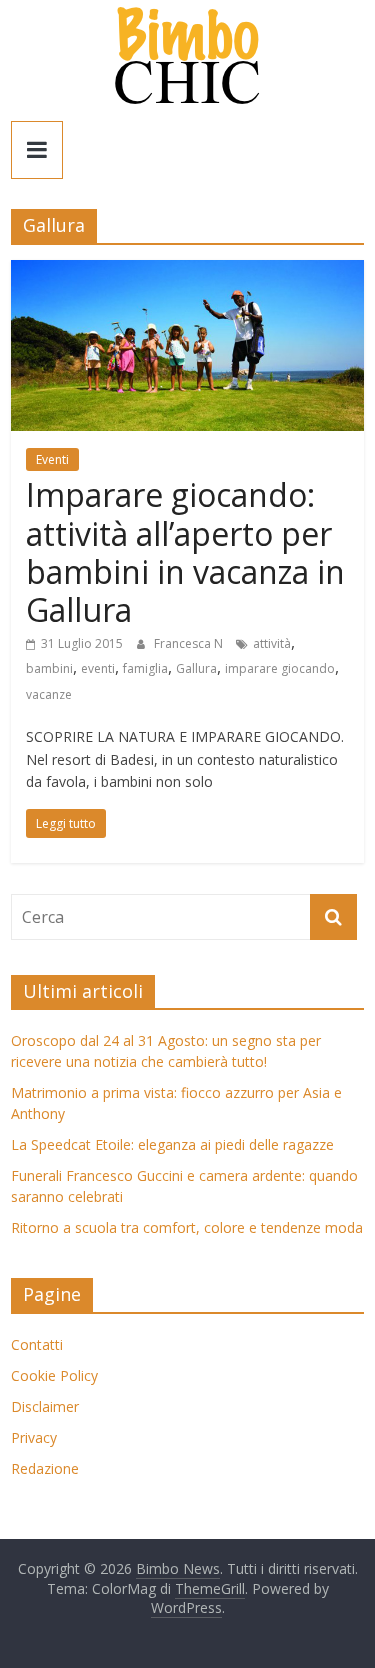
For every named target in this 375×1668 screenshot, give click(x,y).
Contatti (37, 1344)
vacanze (49, 694)
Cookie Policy (54, 1375)
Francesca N (190, 643)
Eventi (52, 459)
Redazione (45, 1468)
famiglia (145, 668)
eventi (98, 668)
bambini (49, 668)
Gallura (196, 668)
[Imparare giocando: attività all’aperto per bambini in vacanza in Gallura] (187, 272)
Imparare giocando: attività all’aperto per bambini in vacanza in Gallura (185, 552)
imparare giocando (280, 668)
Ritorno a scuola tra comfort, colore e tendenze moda (187, 1227)
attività (272, 643)
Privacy (34, 1437)
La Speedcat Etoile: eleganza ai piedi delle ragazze (172, 1144)
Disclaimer (45, 1406)
